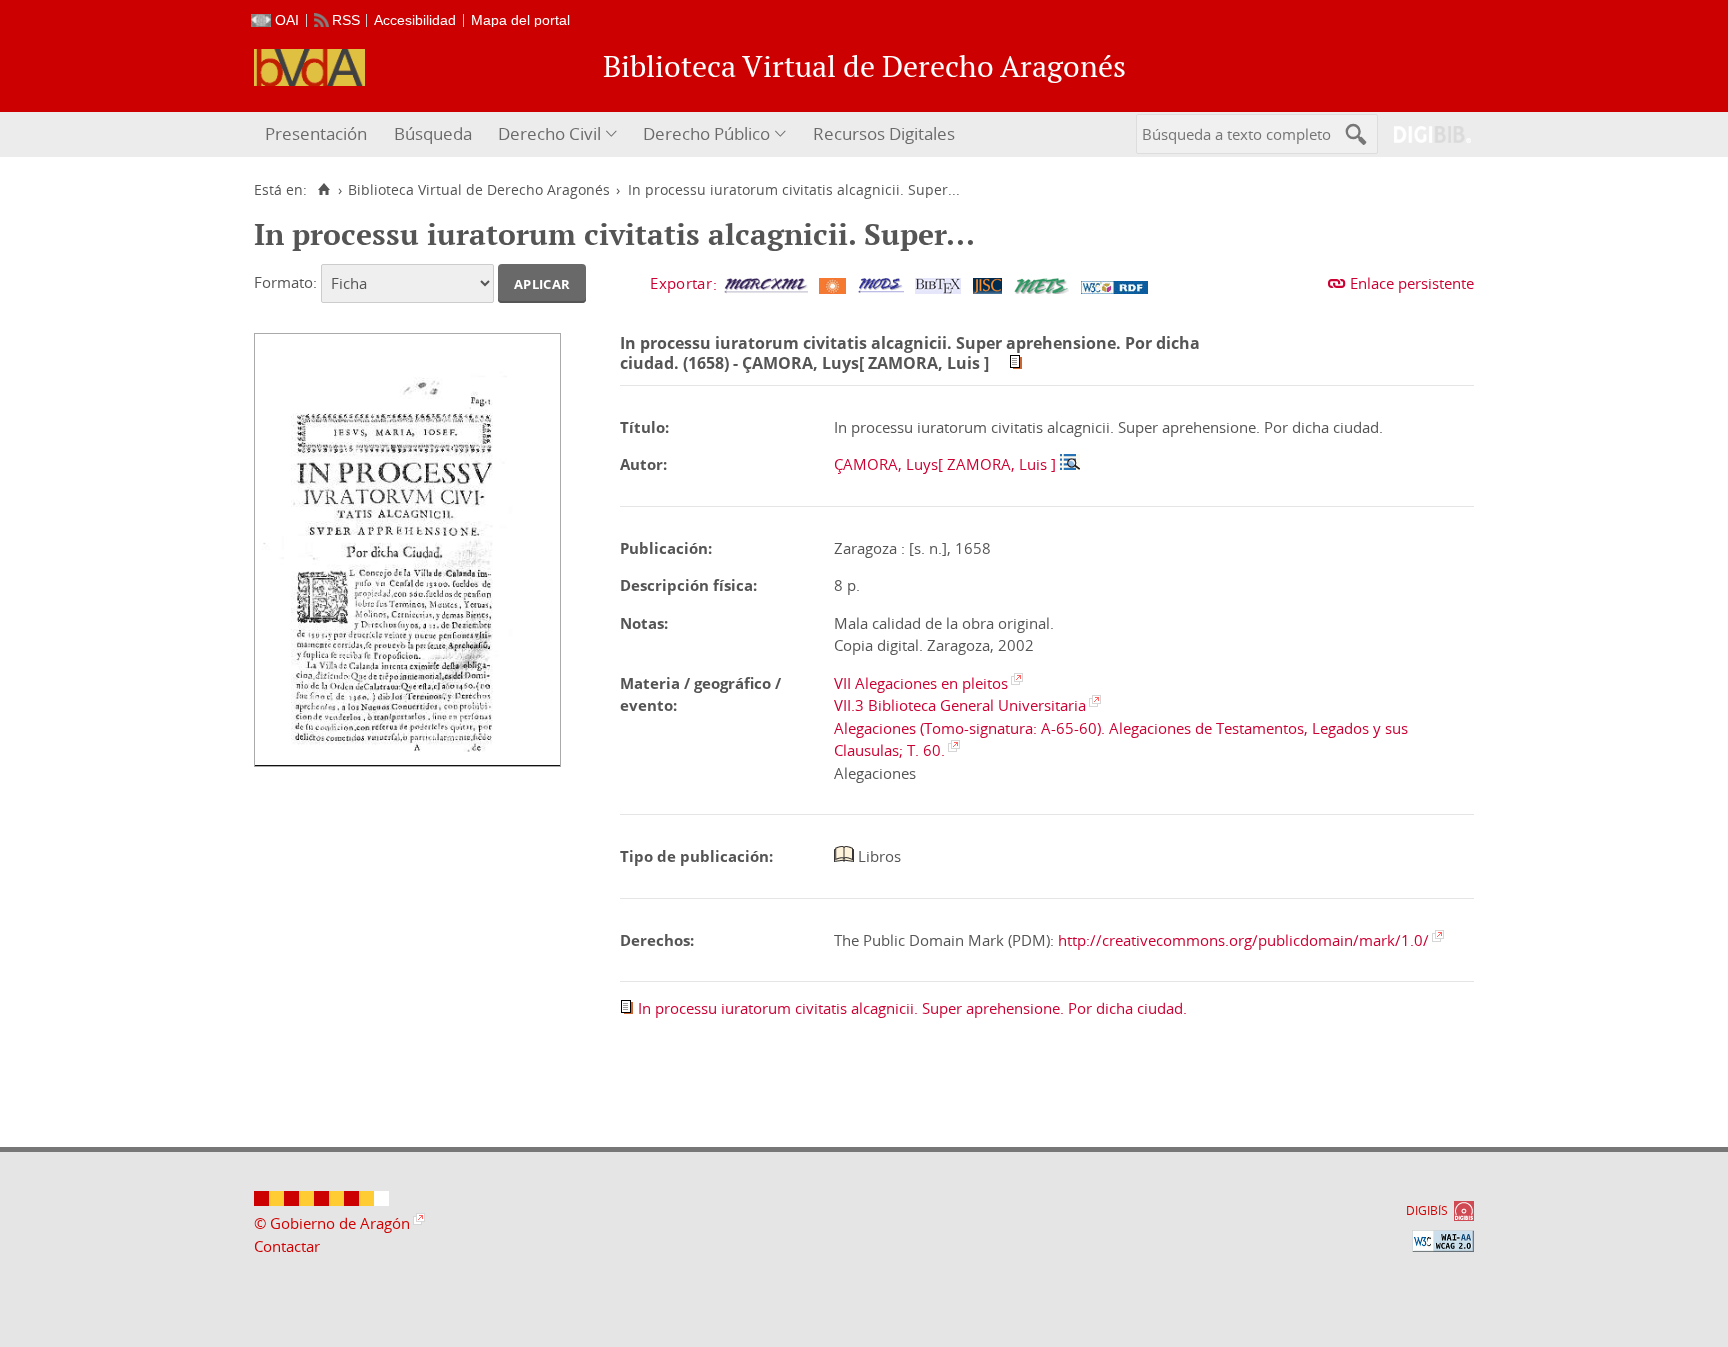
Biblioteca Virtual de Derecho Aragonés (479, 190)
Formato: (285, 282)
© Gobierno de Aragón (332, 1223)
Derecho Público (706, 133)
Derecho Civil (549, 133)
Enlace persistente (1412, 283)
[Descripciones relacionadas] (1070, 464)
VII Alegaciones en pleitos (921, 683)
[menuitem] (318, 134)
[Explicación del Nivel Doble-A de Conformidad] (1443, 1241)
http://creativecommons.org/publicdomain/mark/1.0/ (1243, 940)
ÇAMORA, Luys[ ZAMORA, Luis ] (945, 464)
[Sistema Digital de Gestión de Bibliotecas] (1424, 134)
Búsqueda (433, 133)
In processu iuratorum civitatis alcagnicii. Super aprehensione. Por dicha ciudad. (912, 1008)
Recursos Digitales (884, 133)
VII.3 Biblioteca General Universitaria (960, 705)
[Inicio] (323, 190)
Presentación (316, 133)
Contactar (287, 1246)
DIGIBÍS (1427, 1210)
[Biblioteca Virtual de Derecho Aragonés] (309, 67)
